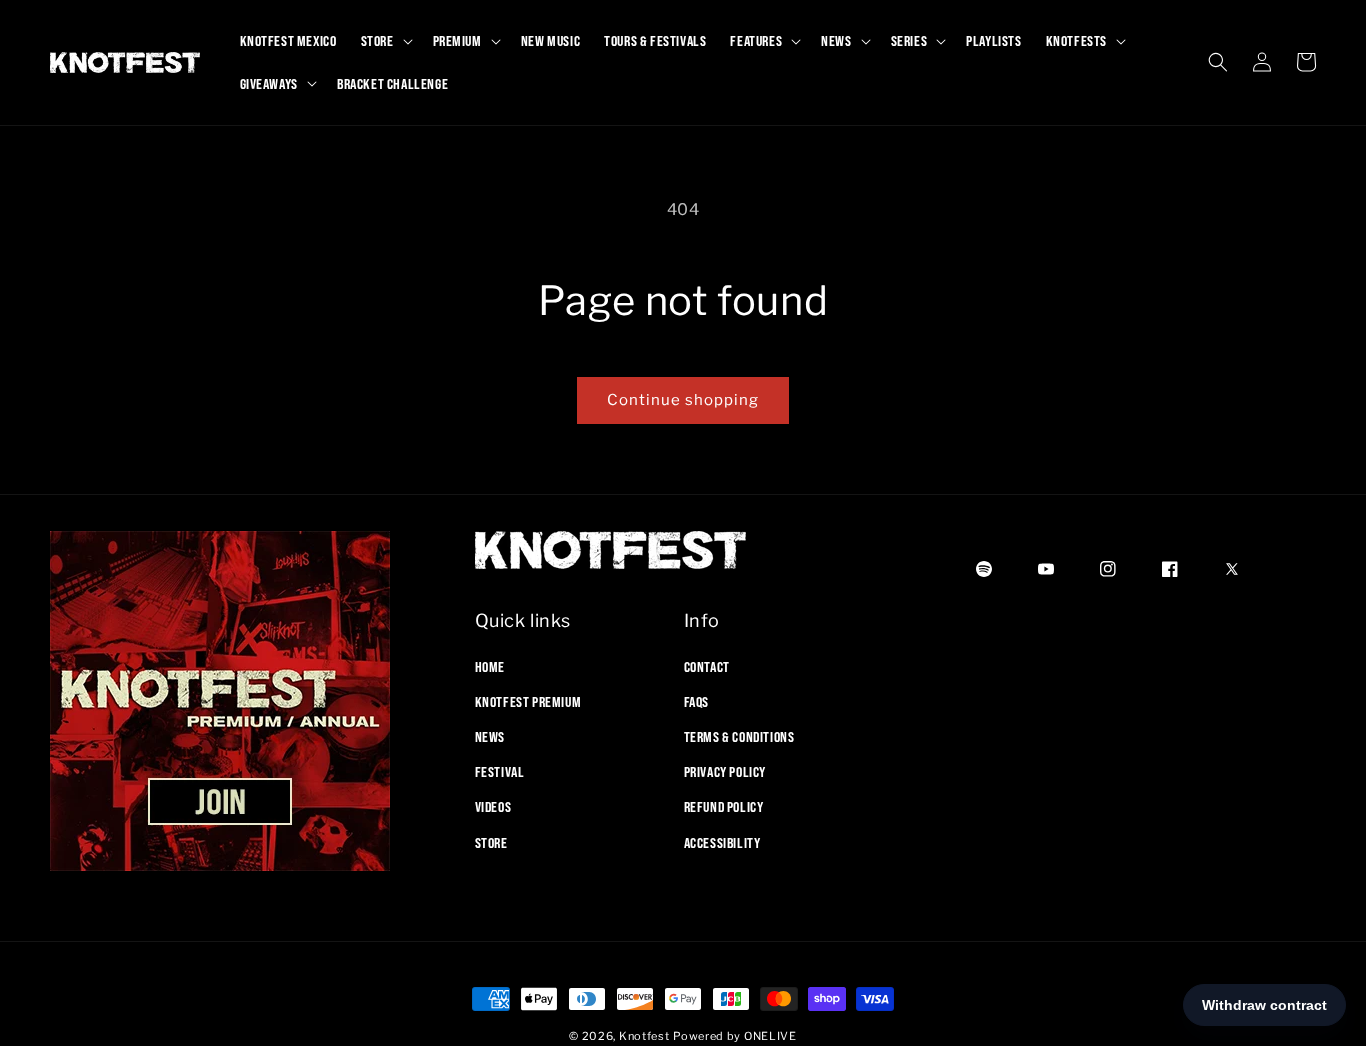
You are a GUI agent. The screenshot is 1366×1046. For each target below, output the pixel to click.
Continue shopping (683, 400)
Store (491, 842)
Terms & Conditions (739, 736)
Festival (500, 772)
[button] (385, 41)
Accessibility (722, 842)
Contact (707, 666)
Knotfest (644, 1036)
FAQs (696, 701)
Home (490, 666)
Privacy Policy (725, 772)
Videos (493, 807)
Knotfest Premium (528, 701)
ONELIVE (770, 1036)
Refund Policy (724, 807)
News (490, 736)
